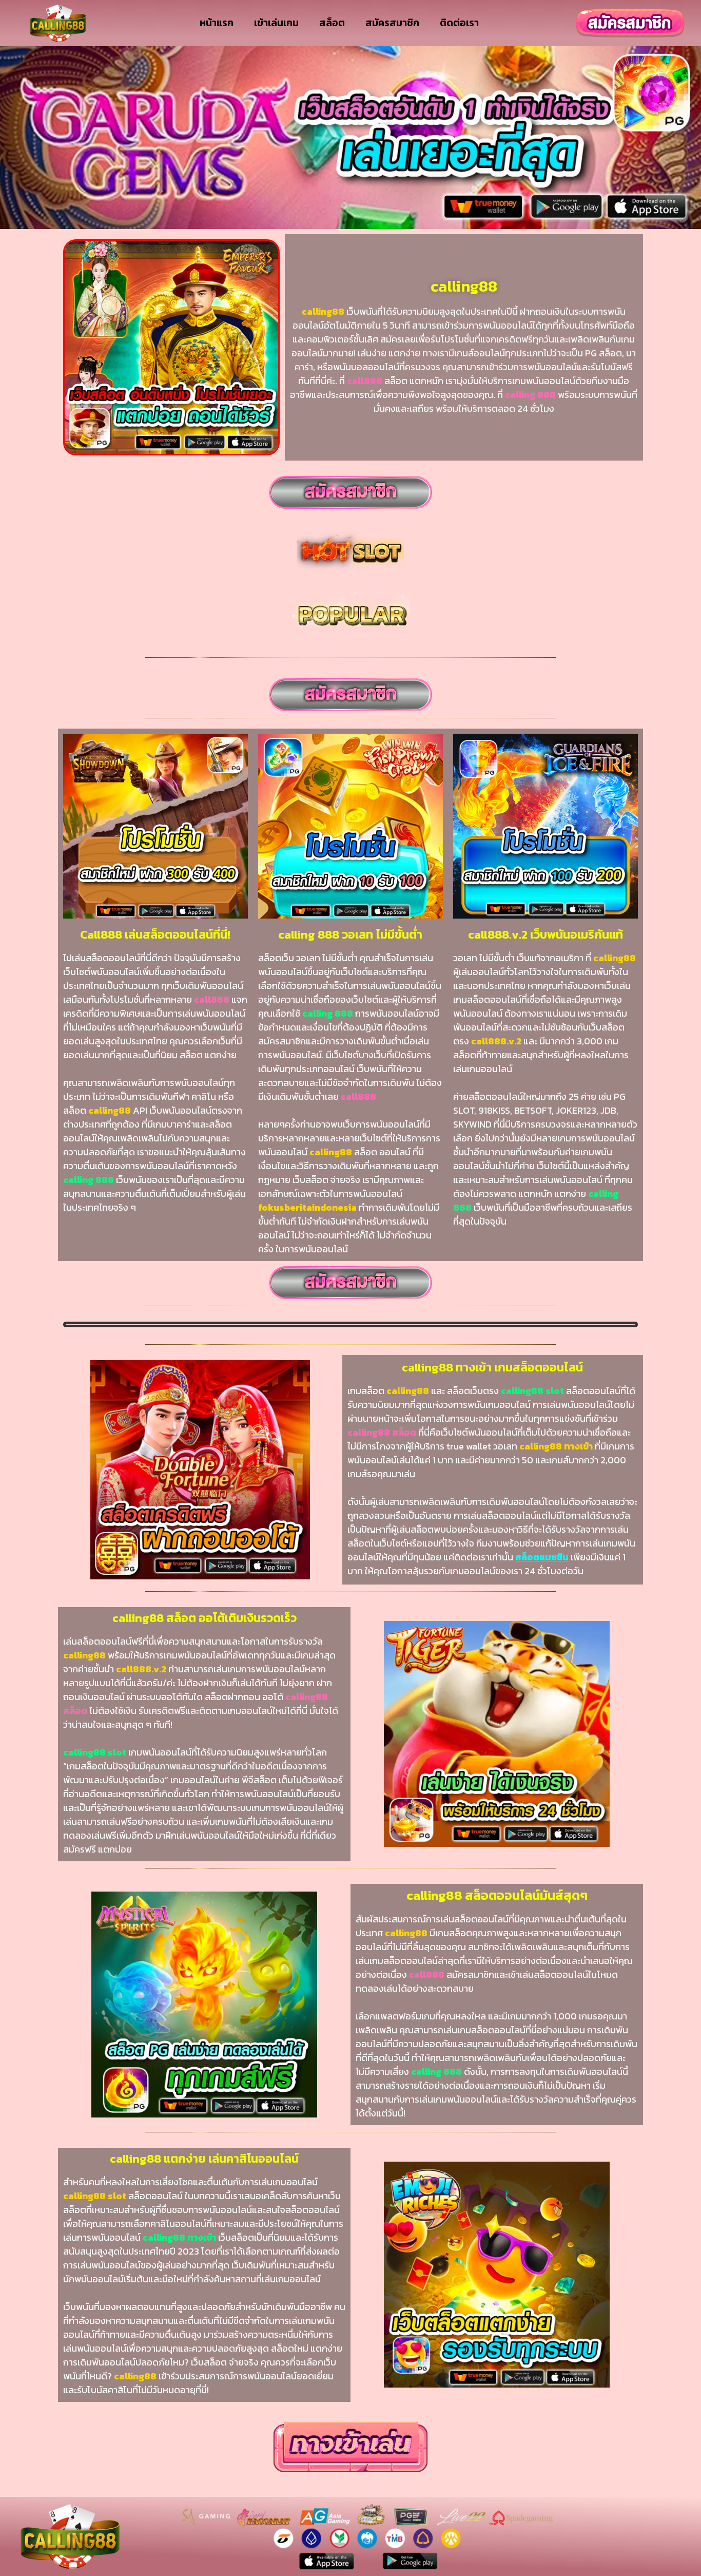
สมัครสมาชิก (392, 23)
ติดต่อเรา (459, 23)
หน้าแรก (217, 23)
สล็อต (332, 23)
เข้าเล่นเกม (276, 23)
